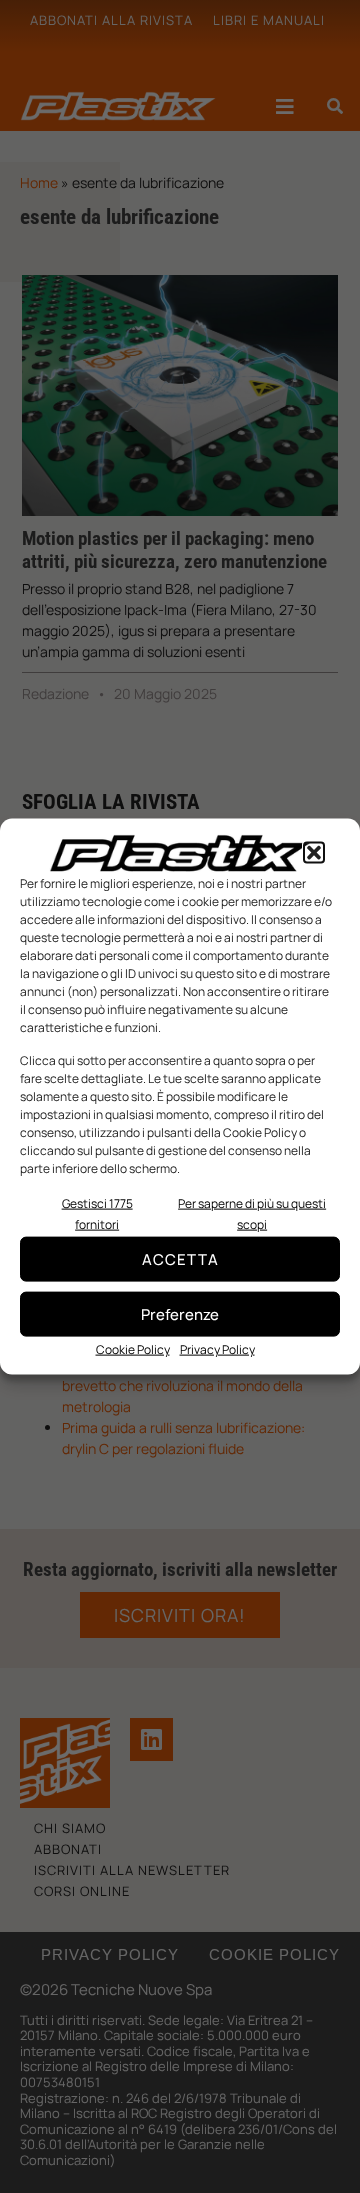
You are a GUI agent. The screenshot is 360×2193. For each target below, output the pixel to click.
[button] (314, 853)
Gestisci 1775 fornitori (97, 1214)
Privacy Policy (217, 1349)
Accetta (180, 1258)
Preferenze (180, 1313)
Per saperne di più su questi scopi (252, 1214)
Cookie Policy (133, 1349)
